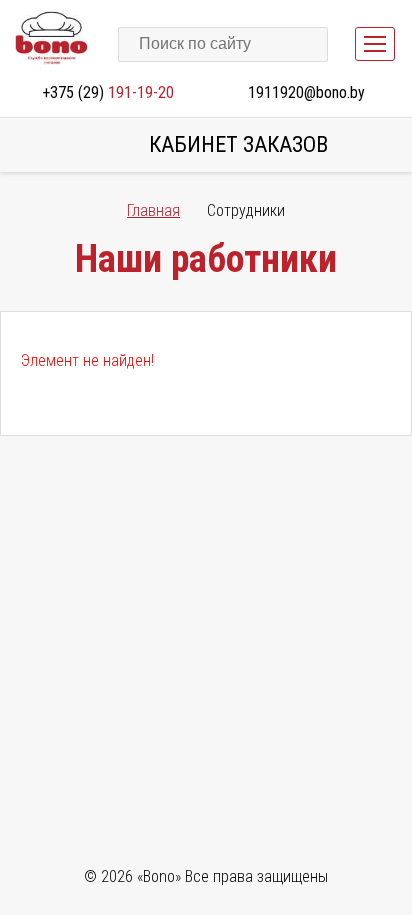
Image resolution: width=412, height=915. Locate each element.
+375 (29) (108, 92)
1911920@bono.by (306, 92)
